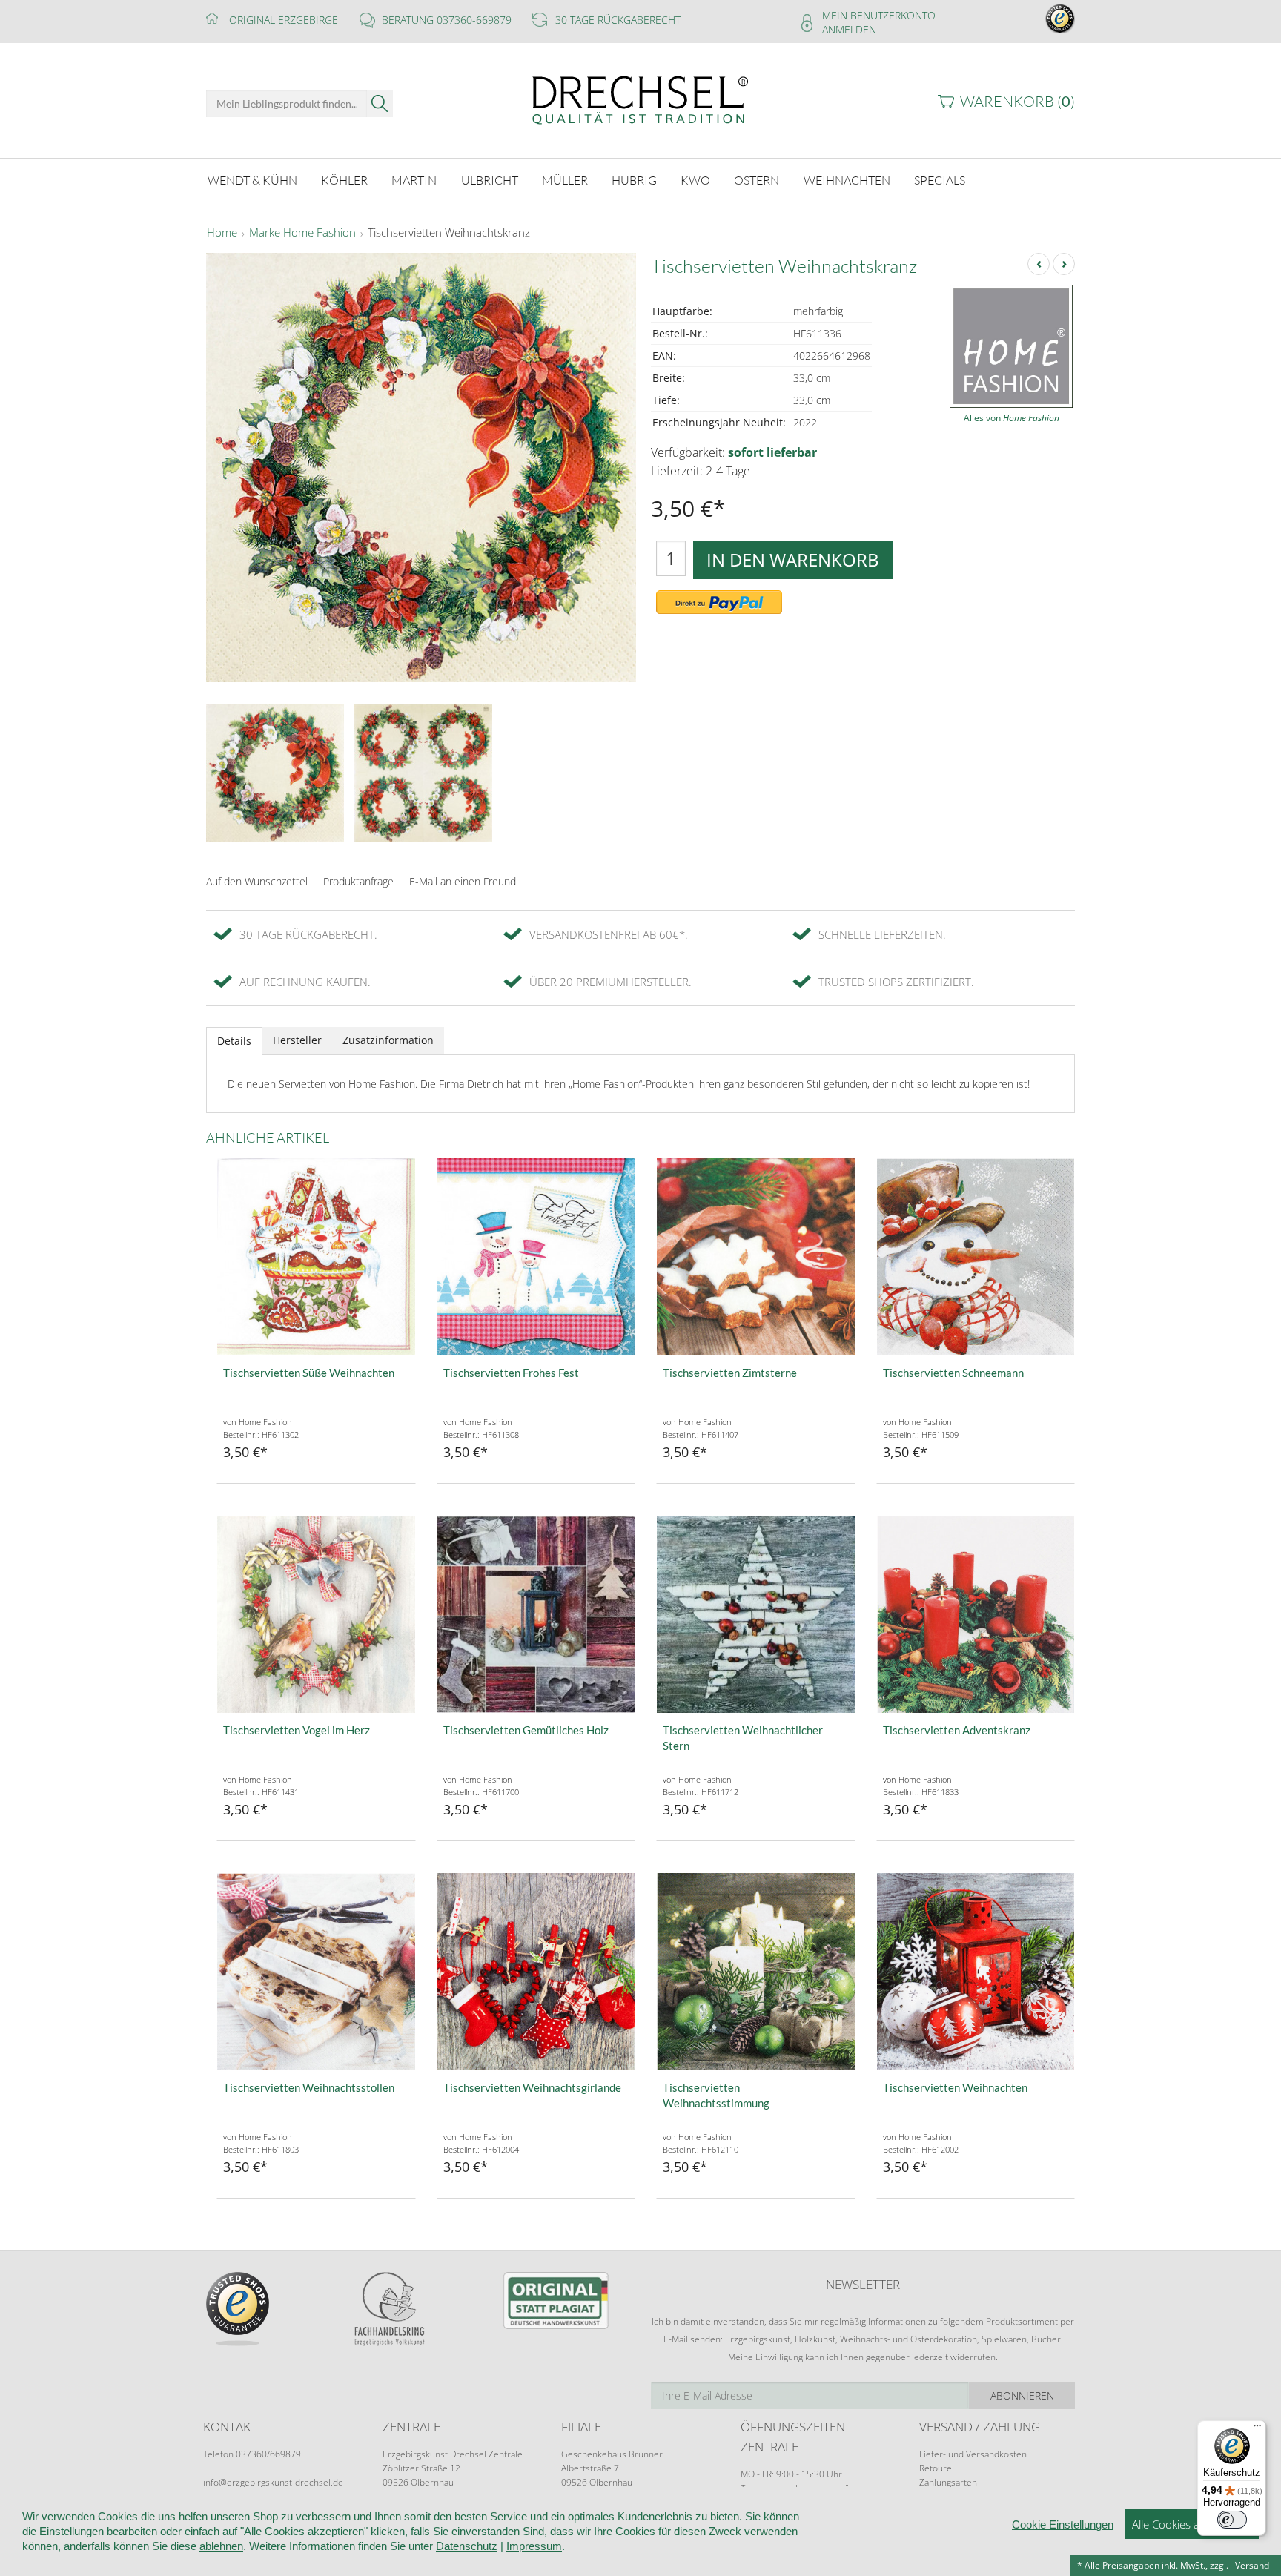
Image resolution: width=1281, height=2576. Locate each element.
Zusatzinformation (388, 1040)
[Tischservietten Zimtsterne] (756, 1257)
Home (222, 233)
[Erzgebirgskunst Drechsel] (640, 99)
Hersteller (297, 1040)
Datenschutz (467, 2546)
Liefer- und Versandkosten (973, 2454)
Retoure (936, 2468)
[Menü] (1257, 2429)
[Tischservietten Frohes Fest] (536, 1257)
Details (234, 1041)
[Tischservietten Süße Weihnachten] (316, 1257)
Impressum (534, 2546)
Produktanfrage (358, 881)
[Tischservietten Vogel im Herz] (316, 1615)
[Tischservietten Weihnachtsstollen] (316, 1972)
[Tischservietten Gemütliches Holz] (536, 1615)
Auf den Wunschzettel (257, 881)
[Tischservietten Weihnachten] (976, 1972)
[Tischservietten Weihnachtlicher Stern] (756, 1615)
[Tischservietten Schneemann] (976, 1257)
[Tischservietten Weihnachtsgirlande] (536, 1972)
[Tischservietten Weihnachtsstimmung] (756, 1972)
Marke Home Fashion (302, 233)
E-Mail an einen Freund (463, 881)
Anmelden (849, 29)
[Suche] (380, 103)
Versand (1252, 2565)
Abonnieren (1022, 2395)
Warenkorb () (1017, 101)
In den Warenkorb (793, 559)
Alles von (1012, 418)
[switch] (1232, 2520)
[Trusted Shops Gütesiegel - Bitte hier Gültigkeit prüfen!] (1060, 17)
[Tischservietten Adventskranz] (976, 1615)
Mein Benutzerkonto (879, 15)
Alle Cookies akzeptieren (1192, 2524)
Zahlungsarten (948, 2482)
